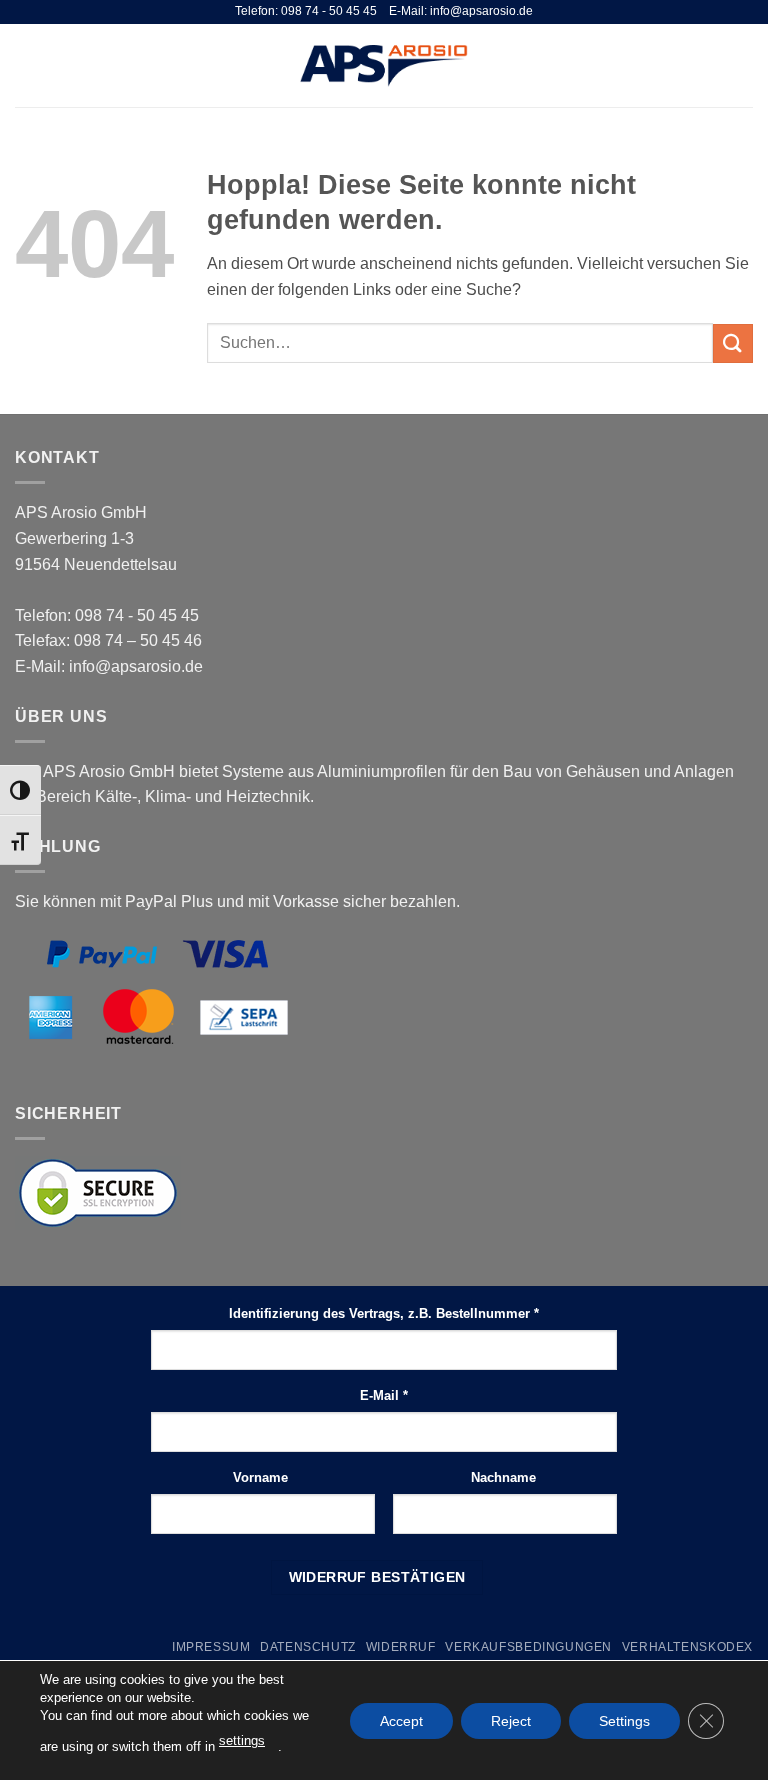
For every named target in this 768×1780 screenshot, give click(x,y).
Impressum (211, 1647)
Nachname (505, 1477)
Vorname (262, 1477)
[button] (27, 65)
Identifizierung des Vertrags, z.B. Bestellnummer (384, 1313)
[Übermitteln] (733, 343)
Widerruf (401, 1647)
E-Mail (384, 1395)
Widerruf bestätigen (377, 1577)
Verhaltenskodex (687, 1647)
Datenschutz (308, 1647)
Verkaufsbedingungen (528, 1647)
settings (242, 1740)
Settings (624, 1720)
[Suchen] (711, 65)
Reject (511, 1720)
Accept (401, 1720)
